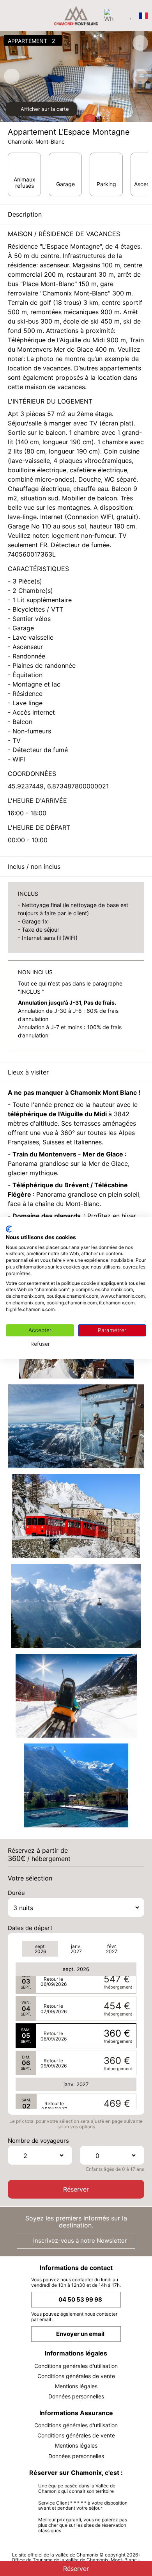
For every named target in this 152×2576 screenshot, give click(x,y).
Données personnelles (76, 2396)
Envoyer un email (80, 2334)
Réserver (76, 2189)
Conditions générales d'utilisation (76, 2366)
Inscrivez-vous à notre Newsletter (79, 2241)
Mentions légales (76, 2386)
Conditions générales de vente (76, 2376)
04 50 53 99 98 (80, 2299)
